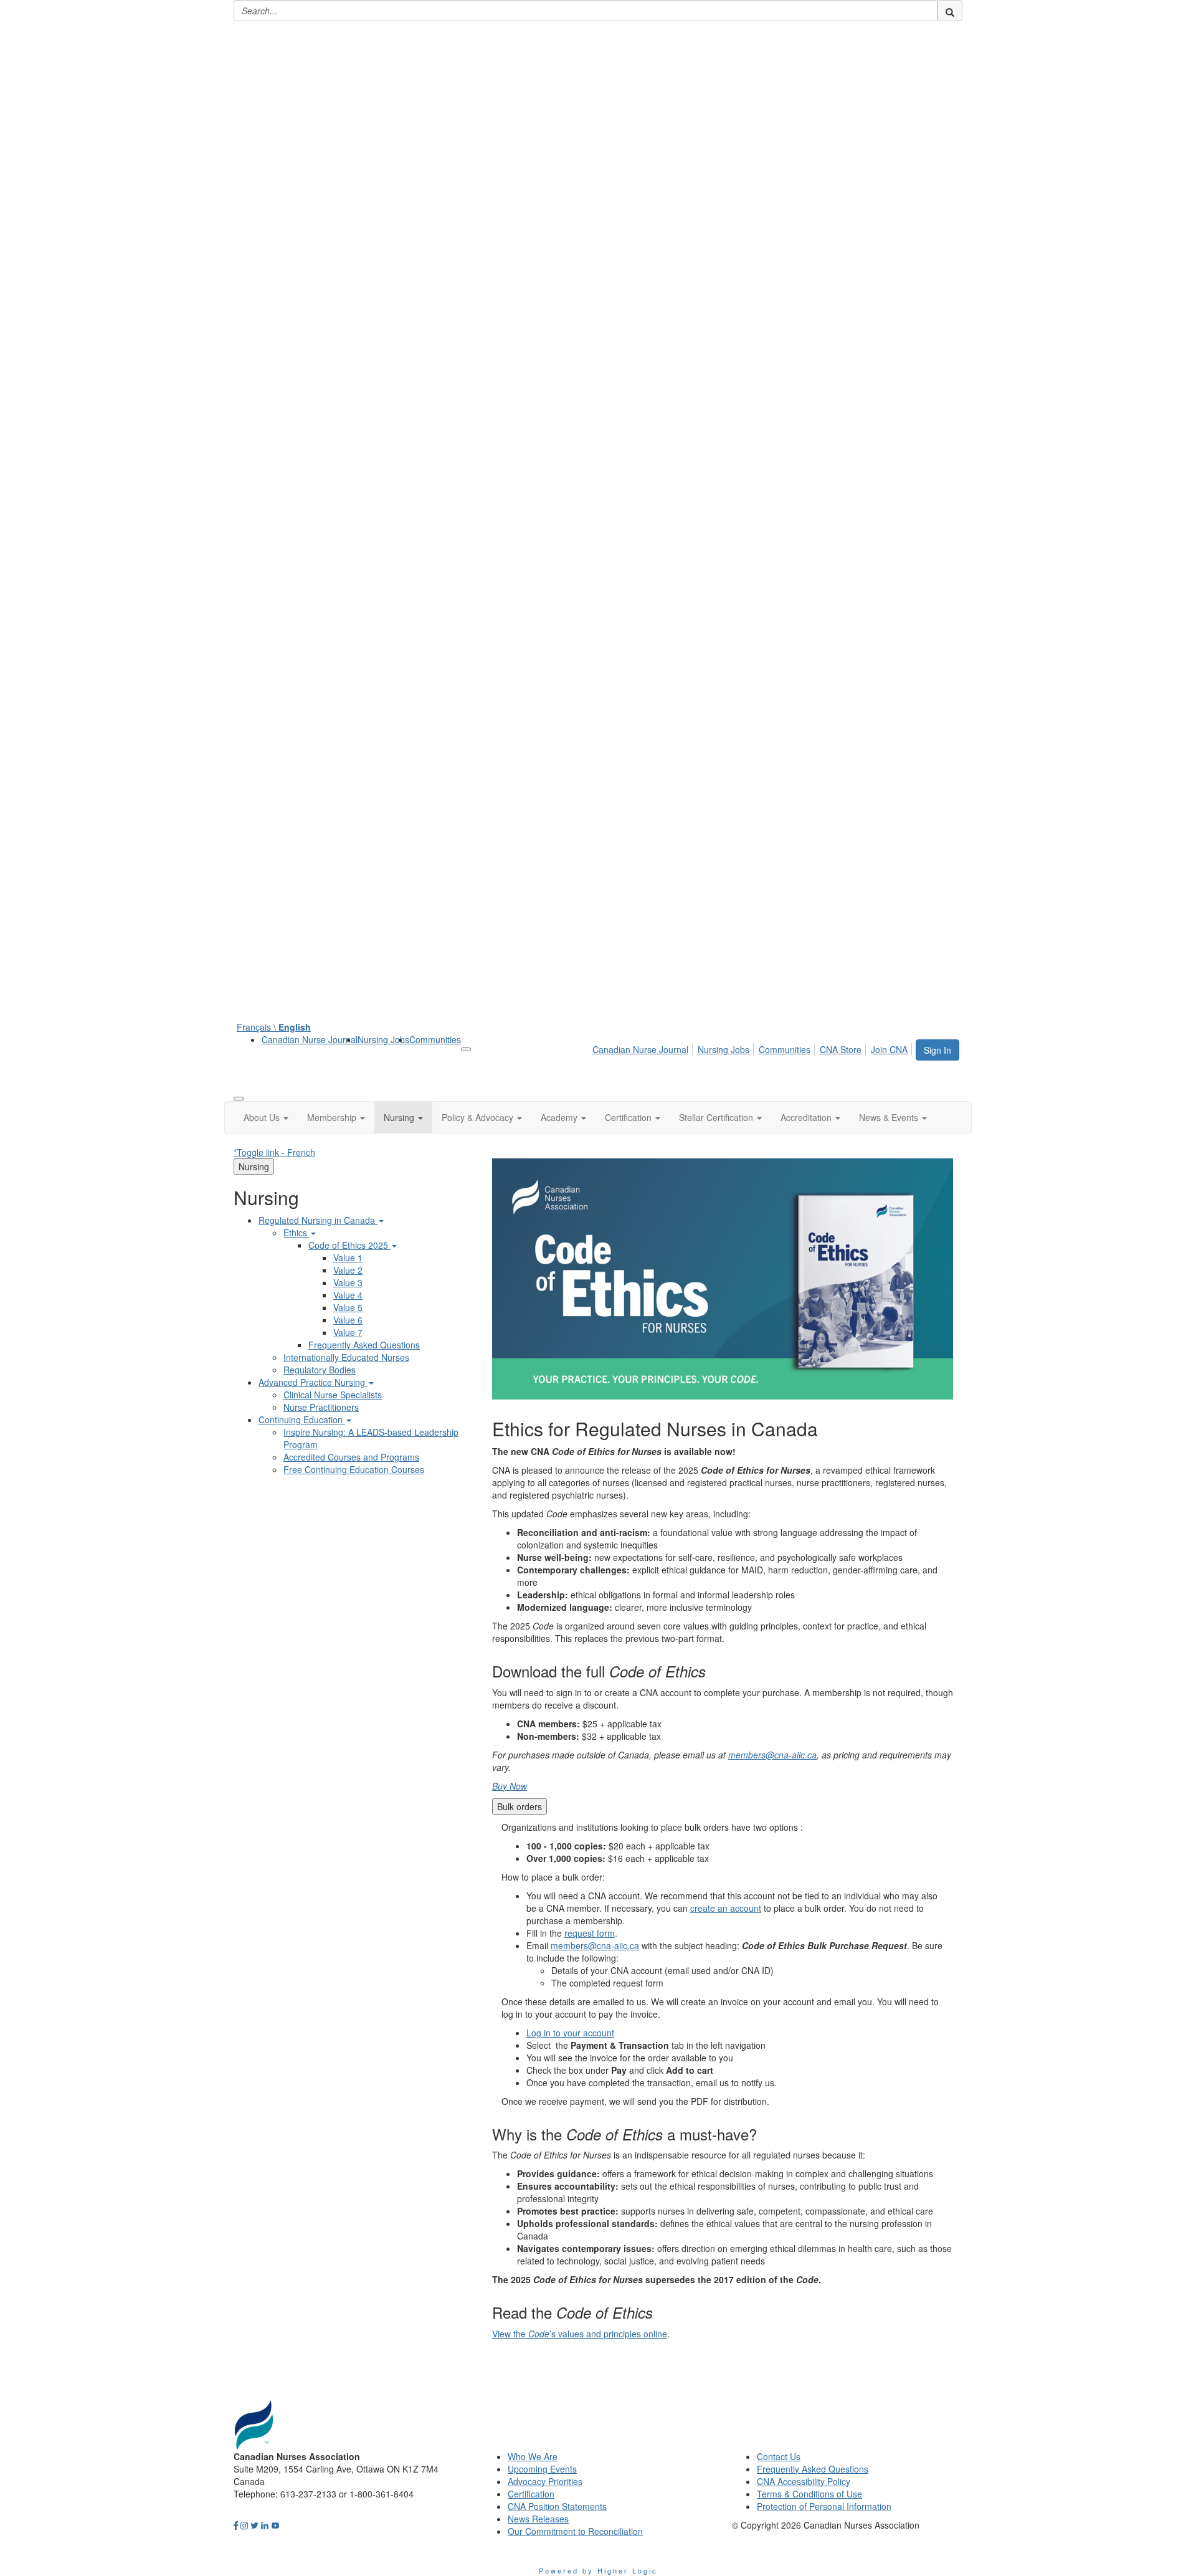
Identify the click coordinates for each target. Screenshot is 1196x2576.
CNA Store (841, 1049)
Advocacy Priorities (545, 2481)
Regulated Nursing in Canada (318, 1220)
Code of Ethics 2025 (349, 1245)
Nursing (254, 1166)
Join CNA (889, 1049)
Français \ (274, 1027)
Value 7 (348, 1332)
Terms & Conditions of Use (809, 2494)
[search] (950, 11)
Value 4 (348, 1295)
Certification (531, 2494)
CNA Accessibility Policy (804, 2481)
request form (590, 1933)
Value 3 (348, 1282)
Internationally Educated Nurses (346, 1357)
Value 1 (348, 1257)
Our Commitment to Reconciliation (575, 2531)
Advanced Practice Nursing (313, 1382)
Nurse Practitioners (321, 1407)
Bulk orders (520, 1806)
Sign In (937, 1050)
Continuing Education (302, 1419)
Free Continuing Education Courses (354, 1469)
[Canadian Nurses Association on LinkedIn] (265, 2525)
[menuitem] (310, 1039)
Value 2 (348, 1270)
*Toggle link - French (274, 1152)
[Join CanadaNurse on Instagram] (244, 2525)
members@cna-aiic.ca (772, 1755)
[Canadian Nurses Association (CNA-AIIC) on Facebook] (236, 2525)
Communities (435, 1039)
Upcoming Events (542, 2469)
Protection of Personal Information (824, 2506)
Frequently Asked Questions (364, 1345)
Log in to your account (570, 2033)
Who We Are (533, 2456)
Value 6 (348, 1320)
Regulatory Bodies (320, 1370)
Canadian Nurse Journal (310, 1039)
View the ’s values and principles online (580, 2334)
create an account (726, 1908)
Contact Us (779, 2456)
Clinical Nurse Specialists (333, 1395)
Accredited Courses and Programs (351, 1457)
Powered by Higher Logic (598, 2570)
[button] (266, 1117)
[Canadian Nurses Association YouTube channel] (275, 2525)
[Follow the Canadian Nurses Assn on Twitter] (254, 2525)
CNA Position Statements (557, 2506)
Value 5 (348, 1307)
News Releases (538, 2519)
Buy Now (510, 1786)
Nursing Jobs (383, 1039)
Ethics (297, 1233)
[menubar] (753, 1047)
